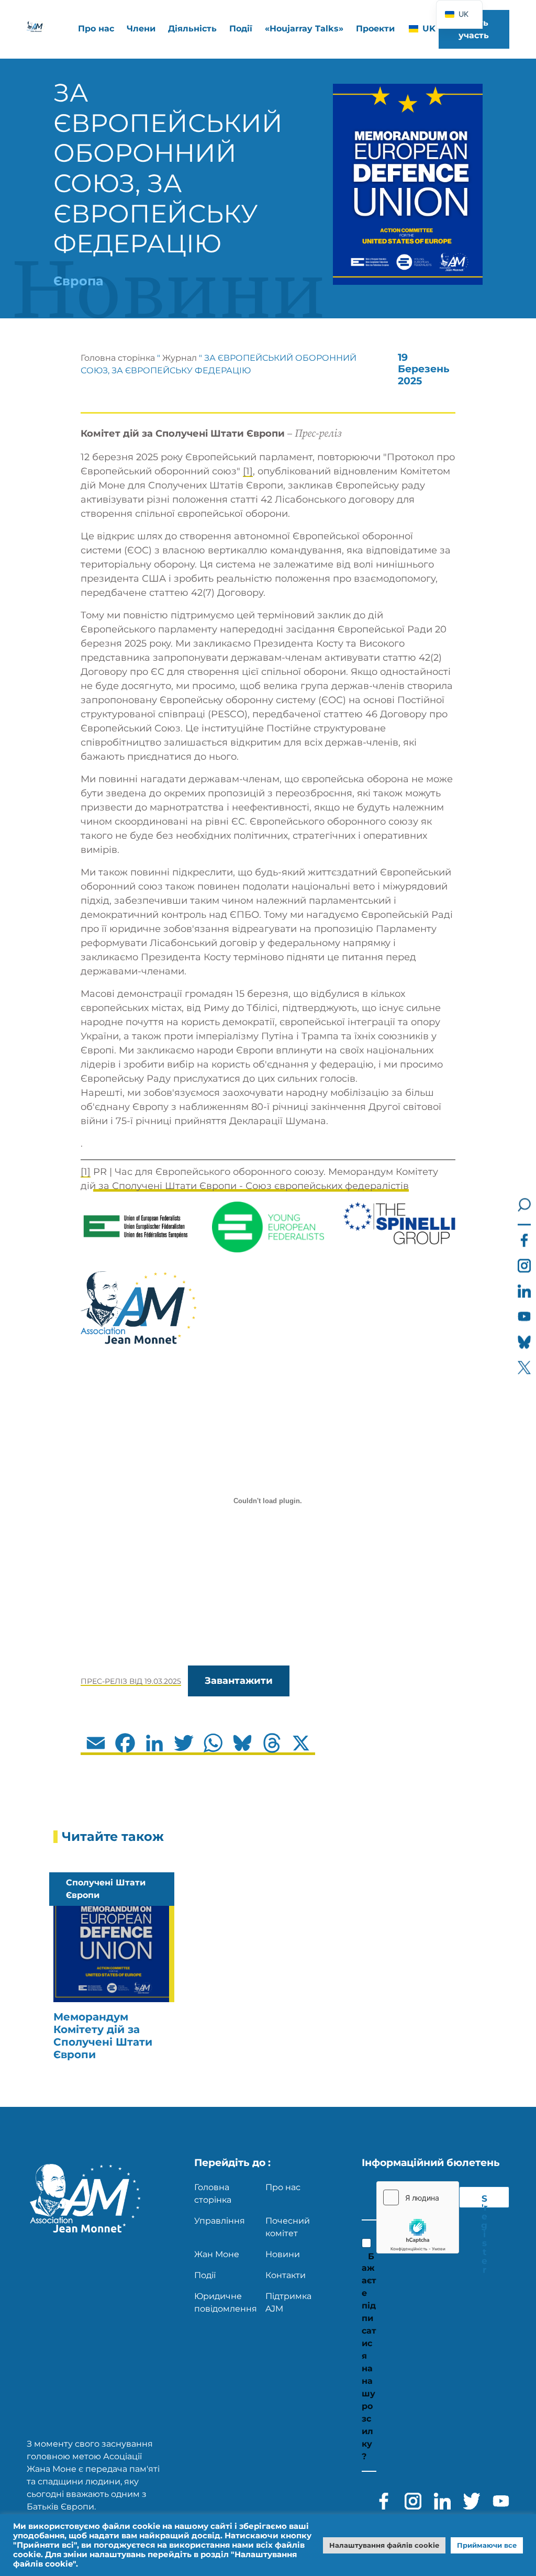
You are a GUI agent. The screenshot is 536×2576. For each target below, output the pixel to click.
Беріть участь (474, 29)
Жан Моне (217, 2254)
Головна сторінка (118, 358)
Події (241, 29)
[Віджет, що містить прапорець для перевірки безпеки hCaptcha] (418, 2217)
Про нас (283, 2187)
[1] (248, 471)
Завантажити (239, 1681)
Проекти (375, 29)
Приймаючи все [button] (487, 2545)
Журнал (180, 358)
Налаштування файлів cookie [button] (384, 2545)
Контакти (286, 2275)
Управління (220, 2221)
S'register (484, 2201)
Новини (283, 2254)
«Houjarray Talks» (304, 29)
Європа (79, 281)
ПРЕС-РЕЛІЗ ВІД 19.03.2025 (131, 1681)
